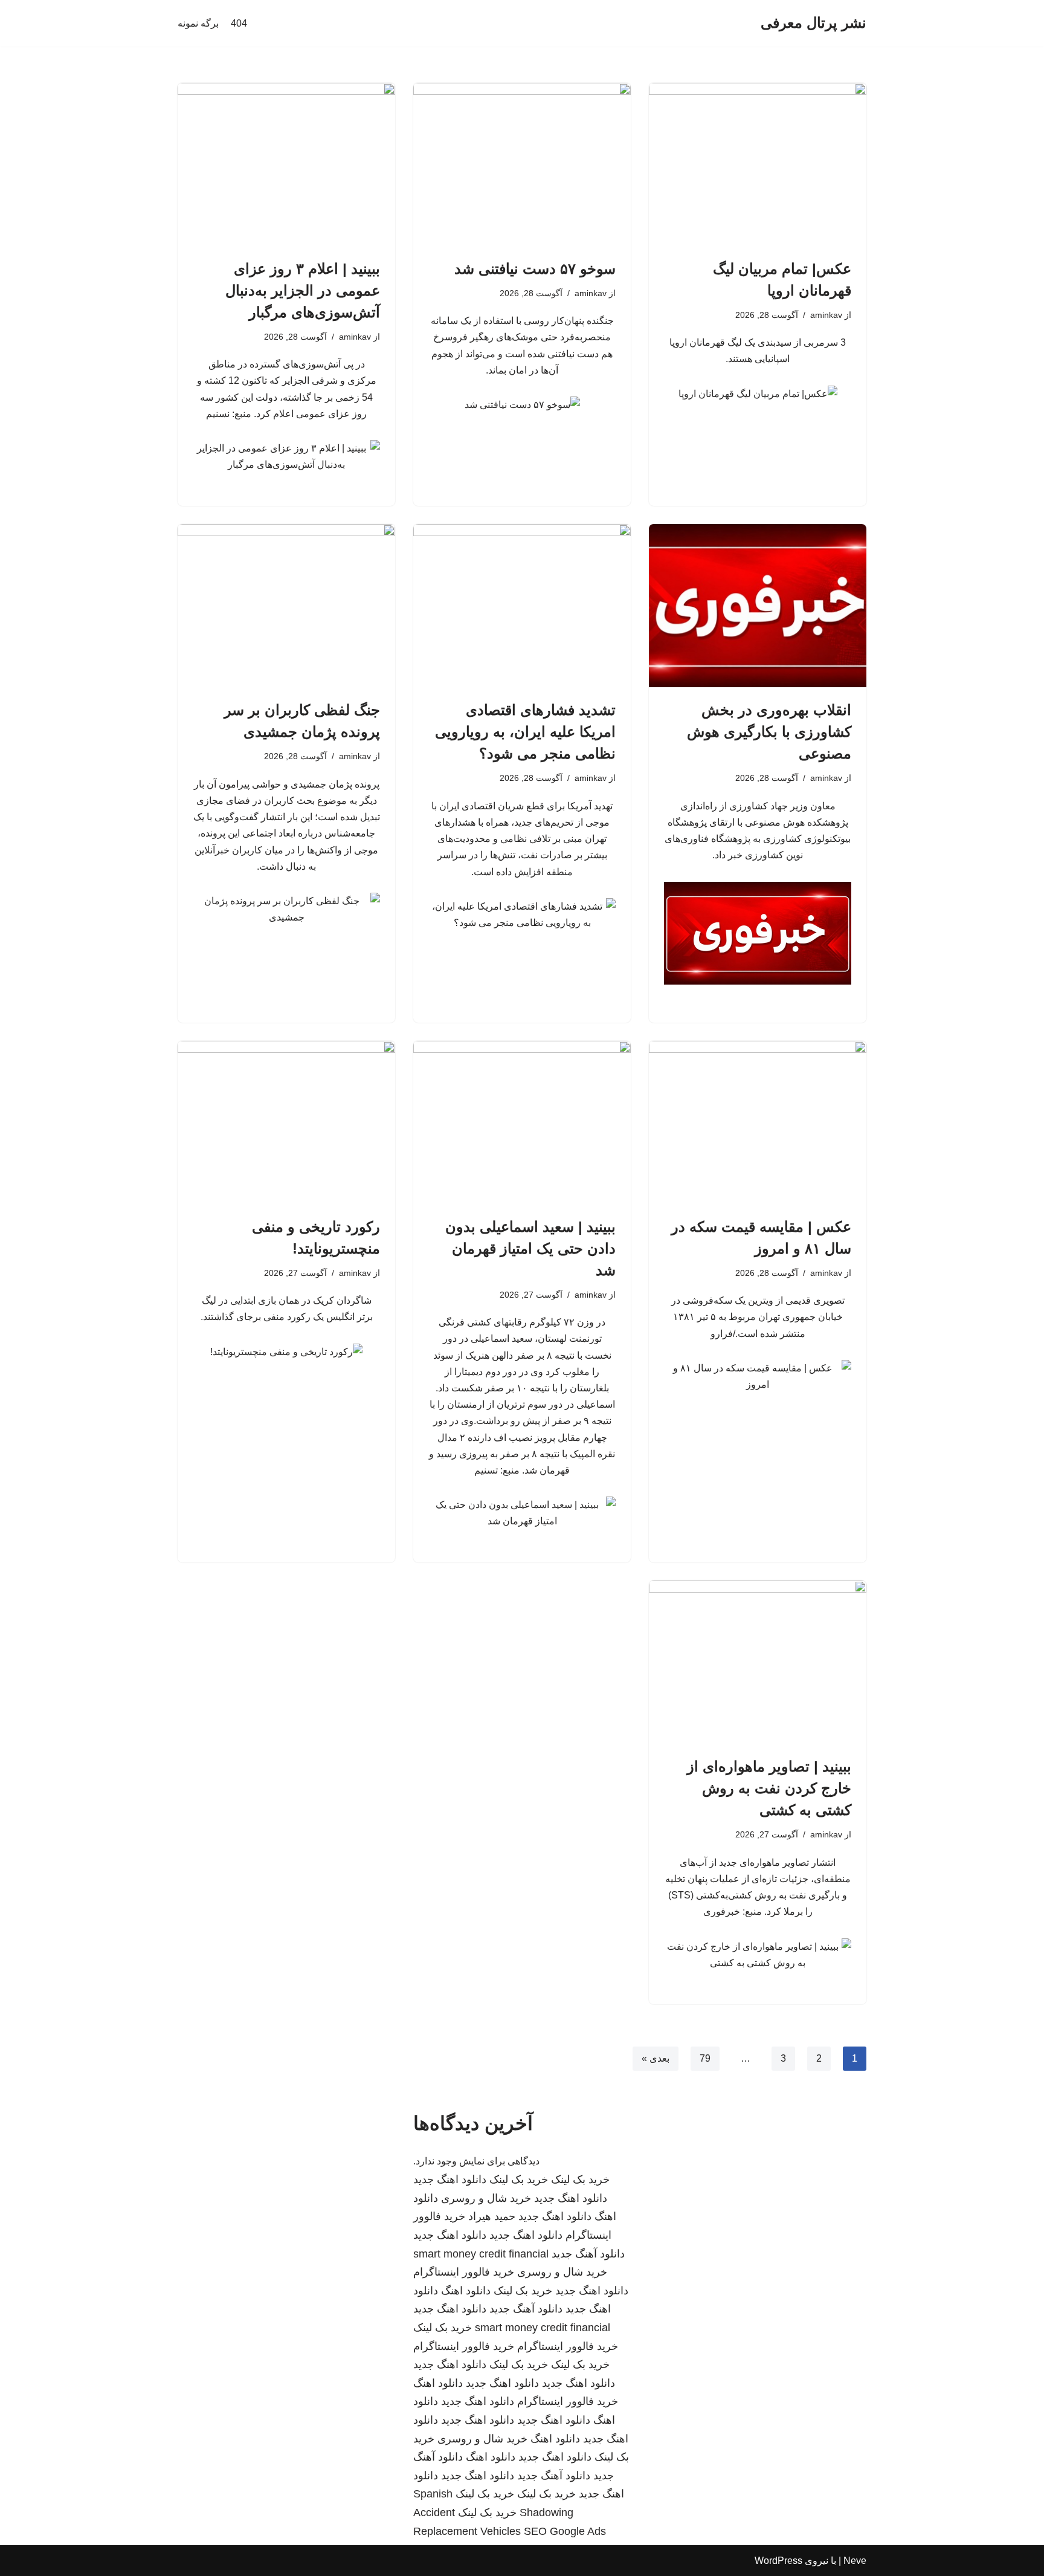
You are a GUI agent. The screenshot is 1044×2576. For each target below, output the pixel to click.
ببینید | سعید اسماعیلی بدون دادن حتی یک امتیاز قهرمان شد (530, 1248)
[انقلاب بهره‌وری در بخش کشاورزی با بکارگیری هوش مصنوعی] (758, 606)
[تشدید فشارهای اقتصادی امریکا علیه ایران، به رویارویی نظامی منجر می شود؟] (522, 606)
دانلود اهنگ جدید (450, 2180)
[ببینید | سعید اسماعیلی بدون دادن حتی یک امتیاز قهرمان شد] (522, 1122)
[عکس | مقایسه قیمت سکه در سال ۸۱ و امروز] (758, 1122)
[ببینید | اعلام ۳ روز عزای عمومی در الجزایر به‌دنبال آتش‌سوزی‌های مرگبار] (286, 164)
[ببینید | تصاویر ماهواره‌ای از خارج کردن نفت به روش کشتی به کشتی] (758, 1662)
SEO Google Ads (565, 2531)
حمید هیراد (492, 2216)
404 (239, 23)
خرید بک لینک (580, 2180)
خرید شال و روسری (486, 2198)
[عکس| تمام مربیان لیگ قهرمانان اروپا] (758, 164)
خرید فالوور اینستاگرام (464, 2272)
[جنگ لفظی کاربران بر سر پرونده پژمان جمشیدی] (286, 606)
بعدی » (656, 2058)
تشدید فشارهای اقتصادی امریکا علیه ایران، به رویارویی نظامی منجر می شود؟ (525, 732)
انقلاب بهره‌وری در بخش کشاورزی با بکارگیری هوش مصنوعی (769, 732)
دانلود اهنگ (466, 2291)
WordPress (778, 2561)
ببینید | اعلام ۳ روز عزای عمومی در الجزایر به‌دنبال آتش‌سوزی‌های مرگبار (303, 290)
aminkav (826, 315)
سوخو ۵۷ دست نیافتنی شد (535, 269)
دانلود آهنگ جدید (588, 2254)
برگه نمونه (198, 23)
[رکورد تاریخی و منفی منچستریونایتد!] (286, 1122)
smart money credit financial (481, 2254)
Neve (855, 2561)
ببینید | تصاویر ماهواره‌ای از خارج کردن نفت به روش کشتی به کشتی (769, 1788)
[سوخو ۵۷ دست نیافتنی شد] (522, 164)
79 (705, 2058)
